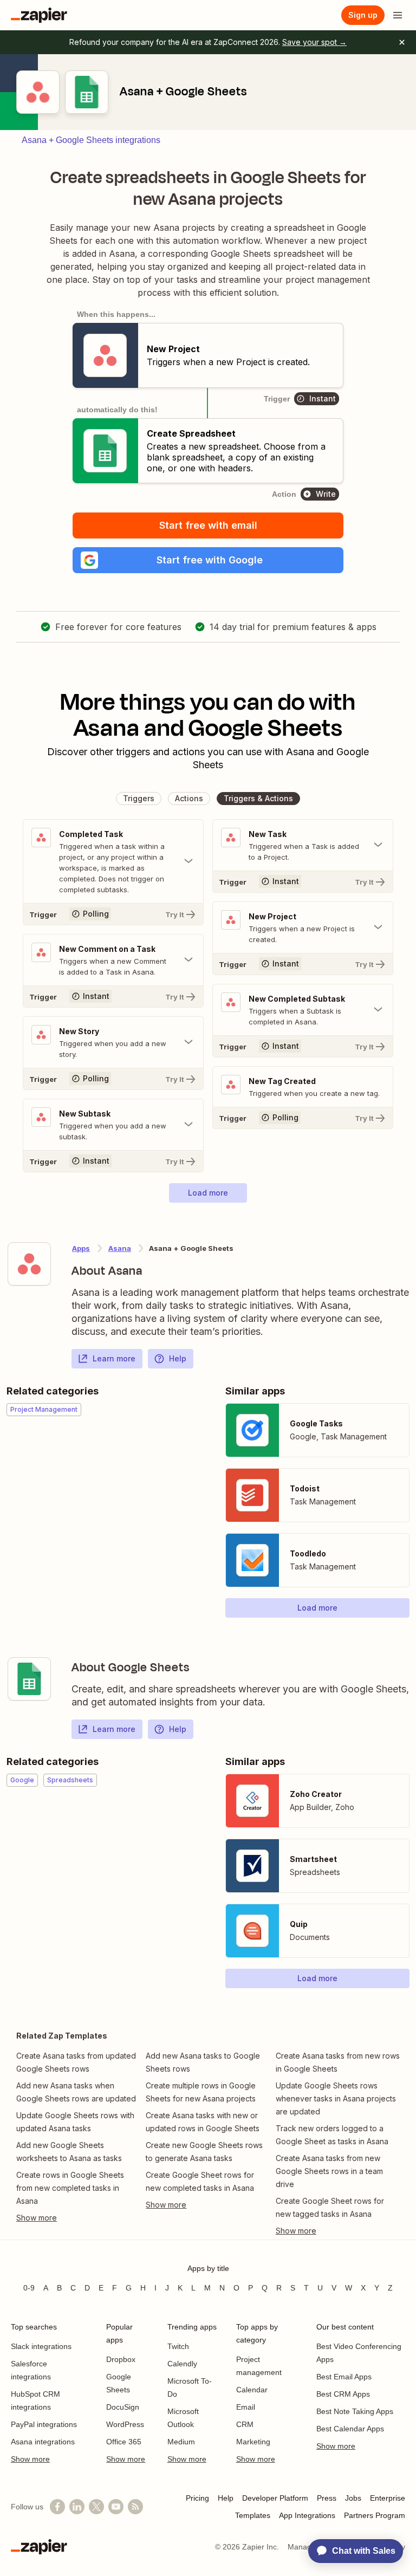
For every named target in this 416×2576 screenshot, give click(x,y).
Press (327, 2498)
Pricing (197, 2498)
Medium (181, 2442)
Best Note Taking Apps (355, 2411)
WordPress (125, 2424)
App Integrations (307, 2515)
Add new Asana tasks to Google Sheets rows (203, 2062)
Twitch (178, 2346)
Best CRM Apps (343, 2394)
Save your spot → (314, 42)
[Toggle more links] (78, 2218)
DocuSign (123, 2407)
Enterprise (388, 2498)
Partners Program (375, 2515)
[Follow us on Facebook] (57, 2507)
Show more (30, 2459)
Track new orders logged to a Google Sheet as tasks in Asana (332, 2135)
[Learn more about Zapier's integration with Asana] (29, 1264)
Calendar (252, 2390)
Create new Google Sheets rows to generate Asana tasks (204, 2152)
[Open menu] (398, 15)
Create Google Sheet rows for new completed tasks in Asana (200, 2181)
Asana (120, 1248)
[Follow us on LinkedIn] (77, 2507)
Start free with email (208, 525)
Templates (253, 2515)
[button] (208, 560)
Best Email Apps (344, 2377)
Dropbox (121, 2359)
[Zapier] (39, 15)
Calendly (182, 2364)
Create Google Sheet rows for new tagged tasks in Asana (330, 2207)
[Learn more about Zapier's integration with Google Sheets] (29, 1679)
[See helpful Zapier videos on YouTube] (116, 2507)
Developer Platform (275, 2498)
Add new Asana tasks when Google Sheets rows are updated (76, 2092)
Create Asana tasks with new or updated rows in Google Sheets (203, 2122)
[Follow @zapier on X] (96, 2507)
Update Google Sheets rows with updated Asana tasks (75, 2122)
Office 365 (124, 2442)
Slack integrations (41, 2346)
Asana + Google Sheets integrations (91, 140)
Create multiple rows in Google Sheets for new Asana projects (201, 2092)
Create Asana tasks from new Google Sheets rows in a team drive (329, 2171)
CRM (245, 2424)
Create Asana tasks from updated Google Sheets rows (76, 2062)
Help (178, 1358)
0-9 (29, 2288)
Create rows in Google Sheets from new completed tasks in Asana (70, 2188)
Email (246, 2407)
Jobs (353, 2498)
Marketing (253, 2442)
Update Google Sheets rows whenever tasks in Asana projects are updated (336, 2098)
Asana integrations (43, 2442)
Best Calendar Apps (350, 2429)
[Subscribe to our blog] (135, 2507)
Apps (81, 1248)
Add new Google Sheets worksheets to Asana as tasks (69, 2152)
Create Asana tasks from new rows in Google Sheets (338, 2062)
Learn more (114, 1358)
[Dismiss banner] (402, 42)
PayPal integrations (44, 2424)
